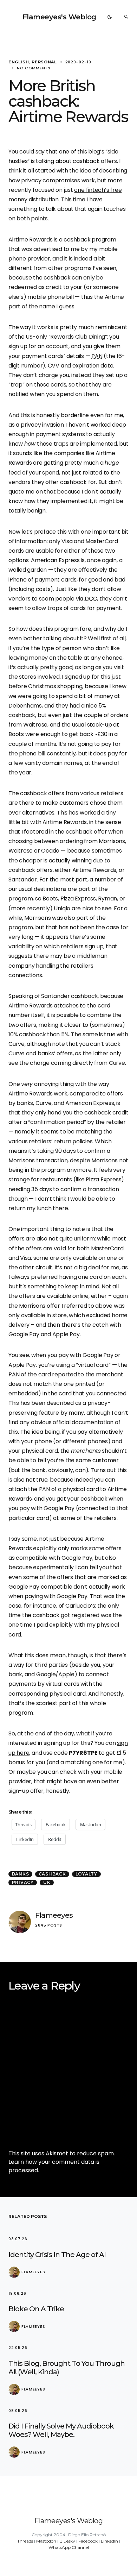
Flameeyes (54, 1915)
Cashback (52, 1874)
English (19, 62)
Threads (25, 2541)
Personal (44, 62)
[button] (110, 17)
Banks (21, 1874)
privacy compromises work (58, 180)
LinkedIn (109, 2541)
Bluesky (67, 2541)
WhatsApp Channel (69, 2547)
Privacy (23, 1882)
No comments (34, 68)
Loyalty (86, 1874)
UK (47, 1882)
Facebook (88, 2541)
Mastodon (46, 2541)
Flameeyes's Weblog (59, 17)
